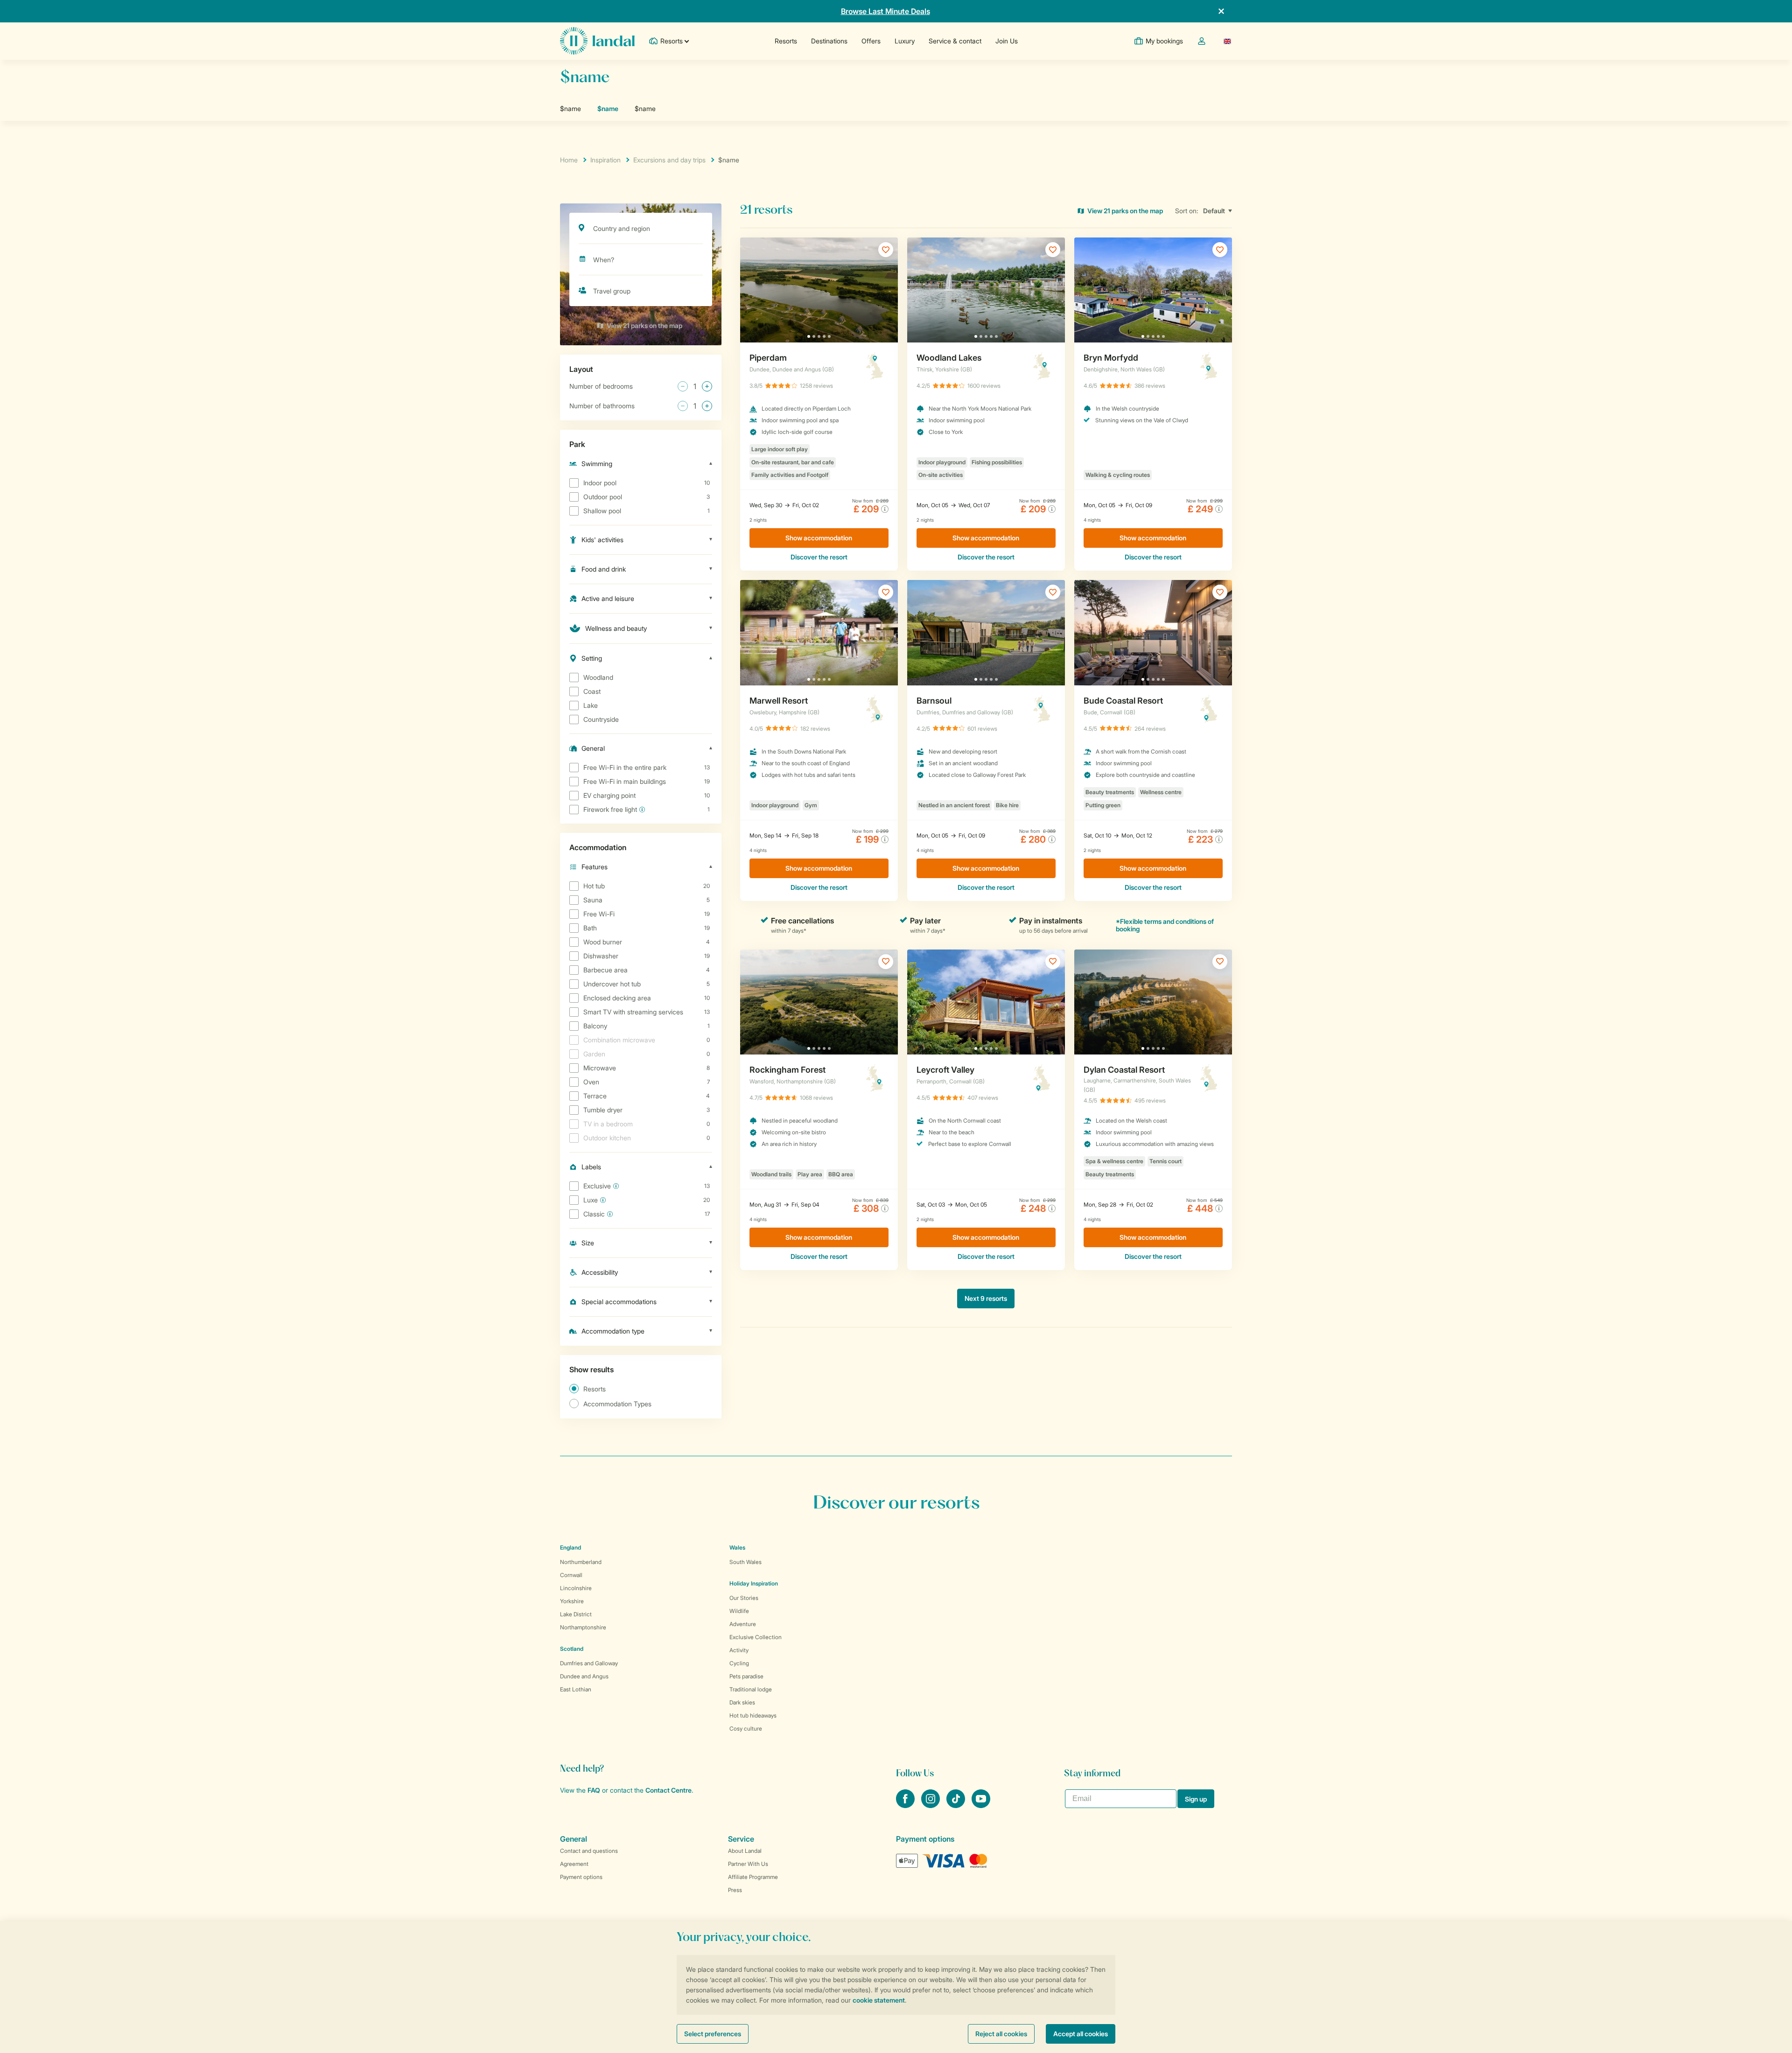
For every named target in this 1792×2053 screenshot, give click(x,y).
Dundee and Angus (584, 1676)
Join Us (1007, 41)
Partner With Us (748, 1864)
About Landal (745, 1851)
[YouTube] (981, 1805)
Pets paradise (746, 1676)
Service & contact (955, 41)
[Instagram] (931, 1805)
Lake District (576, 1614)
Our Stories (744, 1598)
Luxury (905, 41)
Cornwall (571, 1575)
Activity (739, 1650)
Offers (871, 41)
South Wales (745, 1562)
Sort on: (1187, 211)
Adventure (743, 1624)
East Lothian (576, 1689)
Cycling (739, 1663)
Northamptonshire (583, 1627)
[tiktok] (957, 1805)
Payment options (581, 1877)
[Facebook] (906, 1805)
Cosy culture (746, 1728)
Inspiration (605, 160)
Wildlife (739, 1611)
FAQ (594, 1790)
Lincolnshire (576, 1588)
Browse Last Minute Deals (885, 11)
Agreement (574, 1864)
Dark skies (742, 1702)
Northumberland (581, 1562)
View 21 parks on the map (644, 325)
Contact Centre (668, 1790)
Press (735, 1890)
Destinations (829, 41)
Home (569, 160)
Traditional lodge (751, 1689)
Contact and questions (589, 1851)
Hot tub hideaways (753, 1715)
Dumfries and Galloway (589, 1663)
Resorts (786, 41)
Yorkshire (572, 1601)
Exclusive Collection (756, 1637)
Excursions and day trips (669, 160)
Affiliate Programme (753, 1877)
